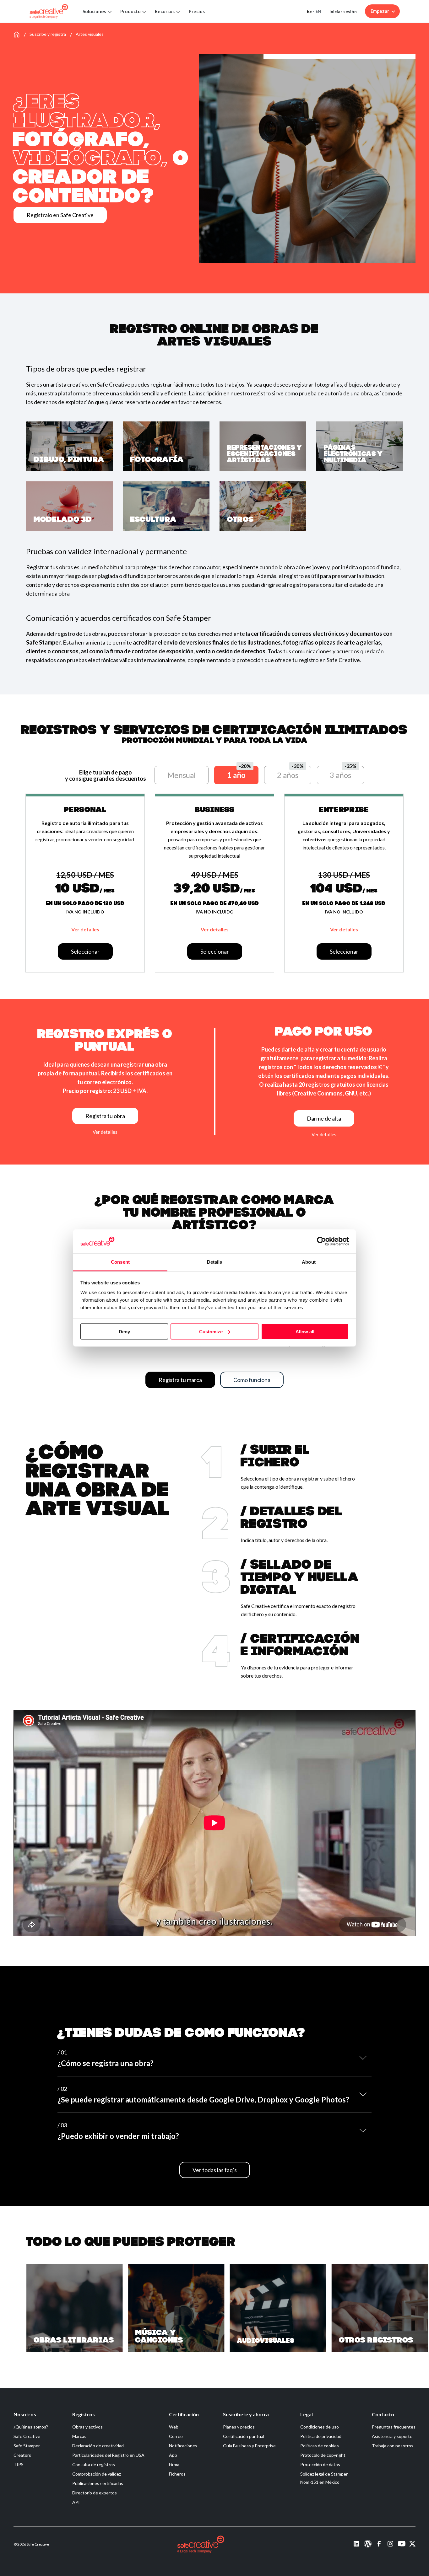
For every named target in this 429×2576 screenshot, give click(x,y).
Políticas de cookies (320, 2446)
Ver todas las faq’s (215, 2170)
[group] (74, 2308)
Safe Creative (27, 2436)
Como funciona (252, 1380)
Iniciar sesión (343, 11)
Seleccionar (85, 951)
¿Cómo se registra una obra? (106, 2058)
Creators (22, 2455)
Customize (211, 1331)
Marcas (79, 2436)
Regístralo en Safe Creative (60, 215)
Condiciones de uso (320, 2427)
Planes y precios (239, 2427)
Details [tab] (215, 1262)
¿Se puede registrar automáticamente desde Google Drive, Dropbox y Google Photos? (203, 2095)
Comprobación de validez (97, 2474)
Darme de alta (324, 1118)
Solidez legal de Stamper (324, 2474)
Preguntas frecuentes (394, 2427)
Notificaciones (183, 2446)
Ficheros (177, 2474)
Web (174, 2427)
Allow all (305, 1331)
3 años (340, 775)
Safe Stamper (27, 2446)
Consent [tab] (120, 1262)
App (173, 2455)
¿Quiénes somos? (31, 2427)
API (76, 2502)
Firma (174, 2464)
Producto (130, 11)
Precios (197, 11)
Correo (176, 2436)
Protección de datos (320, 2464)
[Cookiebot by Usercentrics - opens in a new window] (321, 1241)
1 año (236, 775)
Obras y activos (87, 2427)
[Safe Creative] (49, 11)
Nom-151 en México (320, 2482)
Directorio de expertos (95, 2493)
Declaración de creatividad (98, 2446)
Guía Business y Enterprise (249, 2446)
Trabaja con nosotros (393, 2446)
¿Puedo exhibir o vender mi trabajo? (118, 2131)
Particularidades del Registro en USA (108, 2455)
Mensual (182, 775)
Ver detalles (85, 929)
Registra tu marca (180, 1380)
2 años (288, 775)
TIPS (19, 2464)
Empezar (380, 11)
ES (309, 11)
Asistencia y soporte (392, 2436)
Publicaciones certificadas (98, 2483)
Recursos (165, 11)
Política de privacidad (321, 2436)
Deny (124, 1331)
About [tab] (309, 1262)
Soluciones (94, 11)
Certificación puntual (244, 2436)
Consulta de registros (94, 2464)
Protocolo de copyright (323, 2455)
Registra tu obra (105, 1116)
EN (318, 11)
